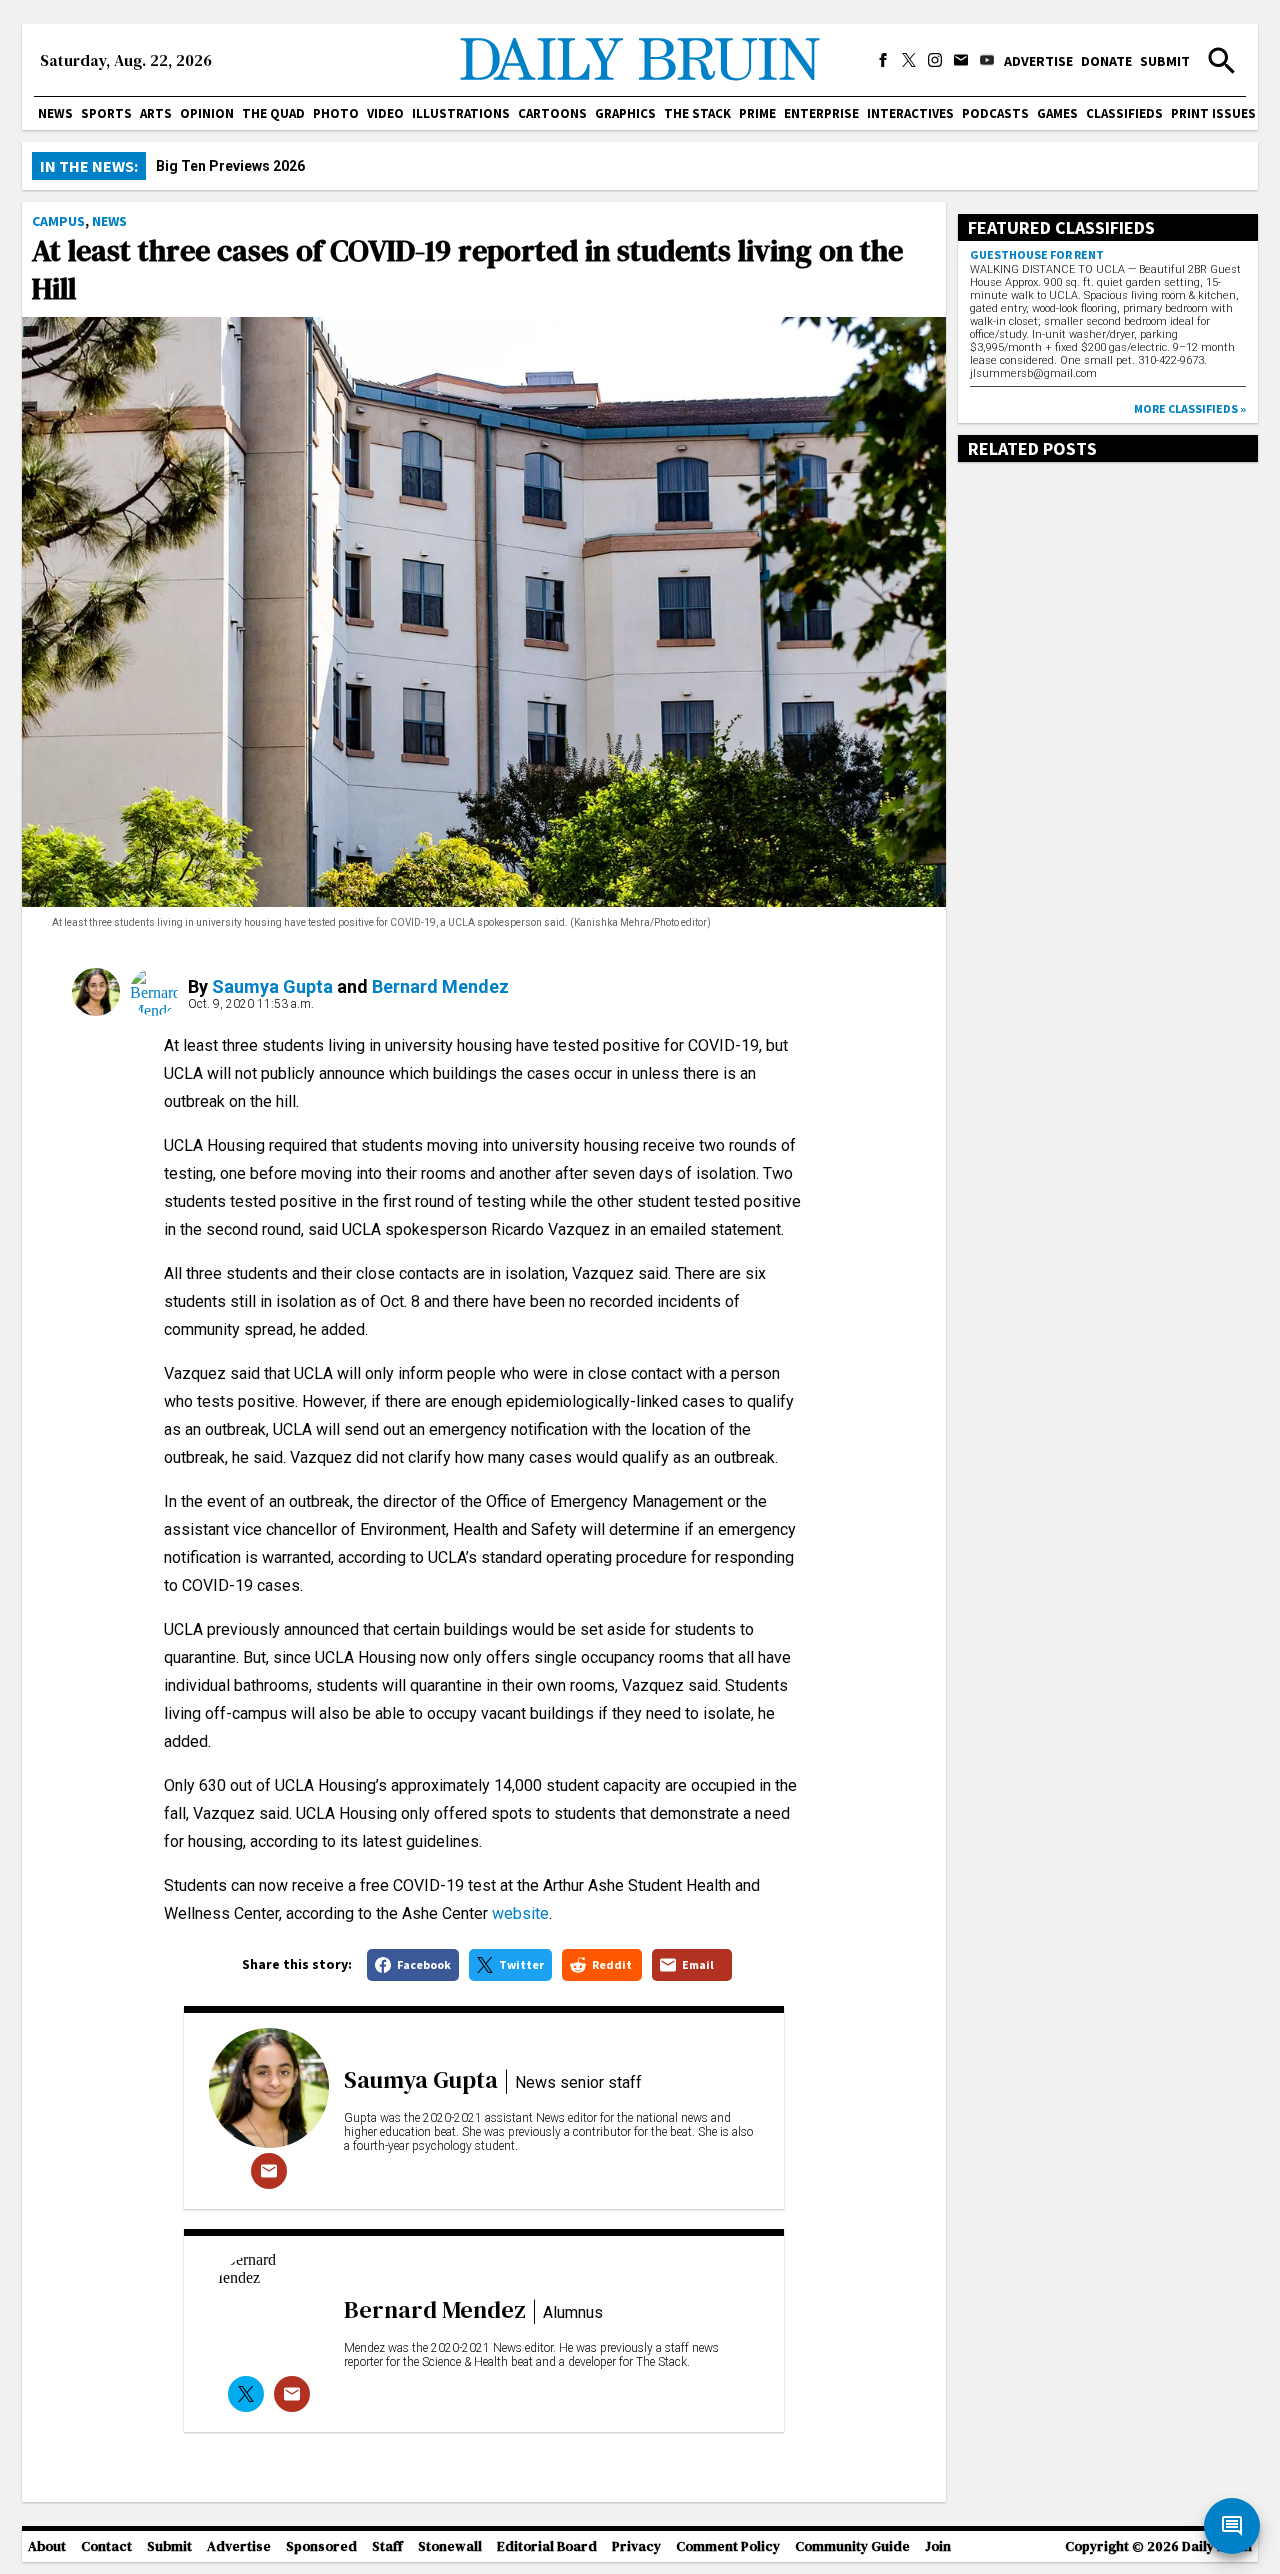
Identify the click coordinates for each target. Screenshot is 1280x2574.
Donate (1106, 61)
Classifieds (1124, 113)
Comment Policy (728, 2546)
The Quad (273, 113)
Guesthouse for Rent (1037, 254)
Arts (156, 113)
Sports (106, 113)
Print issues (1213, 113)
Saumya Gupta (272, 986)
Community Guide (852, 2546)
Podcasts (995, 113)
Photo (336, 113)
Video (385, 113)
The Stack (697, 113)
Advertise (1038, 61)
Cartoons (552, 113)
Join (938, 2546)
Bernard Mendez (440, 986)
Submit (1165, 61)
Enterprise (821, 113)
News (55, 113)
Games (1057, 113)
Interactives (910, 113)
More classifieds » (1190, 408)
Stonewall (450, 2546)
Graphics (625, 113)
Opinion (207, 113)
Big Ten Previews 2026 (230, 166)
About (47, 2546)
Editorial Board (547, 2546)
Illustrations (461, 113)
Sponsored (321, 2546)
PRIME (757, 113)
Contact (106, 2546)
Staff (387, 2546)
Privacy (636, 2546)
